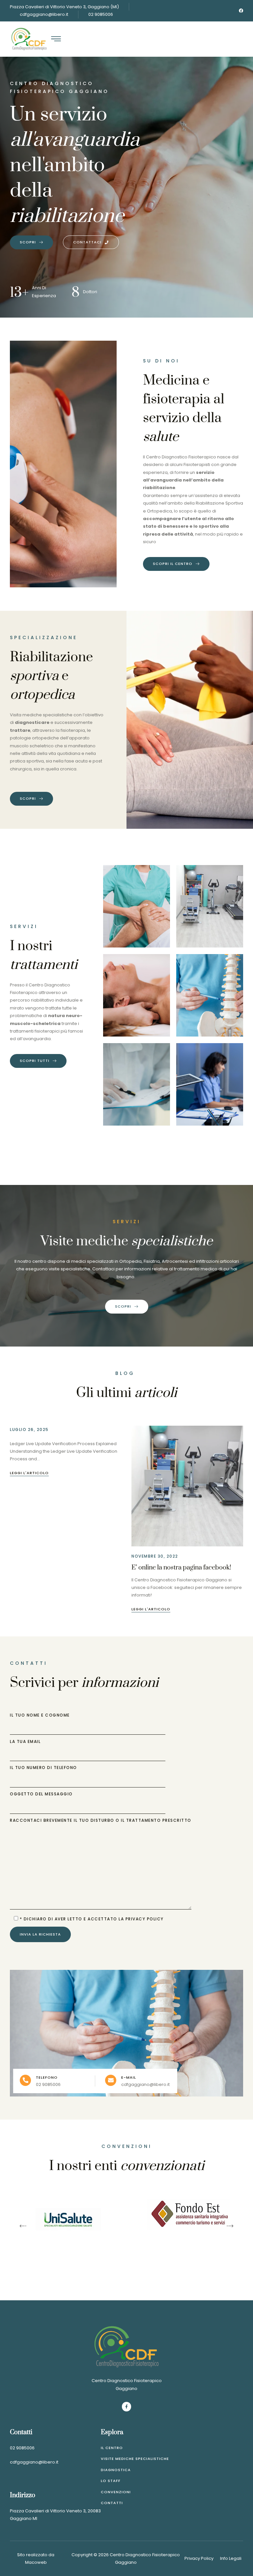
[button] (23, 2226)
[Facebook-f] (127, 2407)
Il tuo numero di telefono (43, 1768)
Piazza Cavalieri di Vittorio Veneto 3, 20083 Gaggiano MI (55, 2515)
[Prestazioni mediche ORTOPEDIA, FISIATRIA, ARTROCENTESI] (136, 1084)
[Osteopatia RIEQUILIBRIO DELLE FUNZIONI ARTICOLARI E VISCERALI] (210, 995)
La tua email (25, 1742)
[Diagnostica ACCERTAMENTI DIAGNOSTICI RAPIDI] (210, 1084)
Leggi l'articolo (29, 1473)
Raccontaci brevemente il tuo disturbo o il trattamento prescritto (101, 1821)
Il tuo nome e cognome (40, 1716)
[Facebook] (241, 11)
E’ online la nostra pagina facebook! (181, 1568)
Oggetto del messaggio (41, 1794)
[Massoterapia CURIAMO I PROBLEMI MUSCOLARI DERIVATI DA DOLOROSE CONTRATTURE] (136, 995)
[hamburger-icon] (56, 40)
